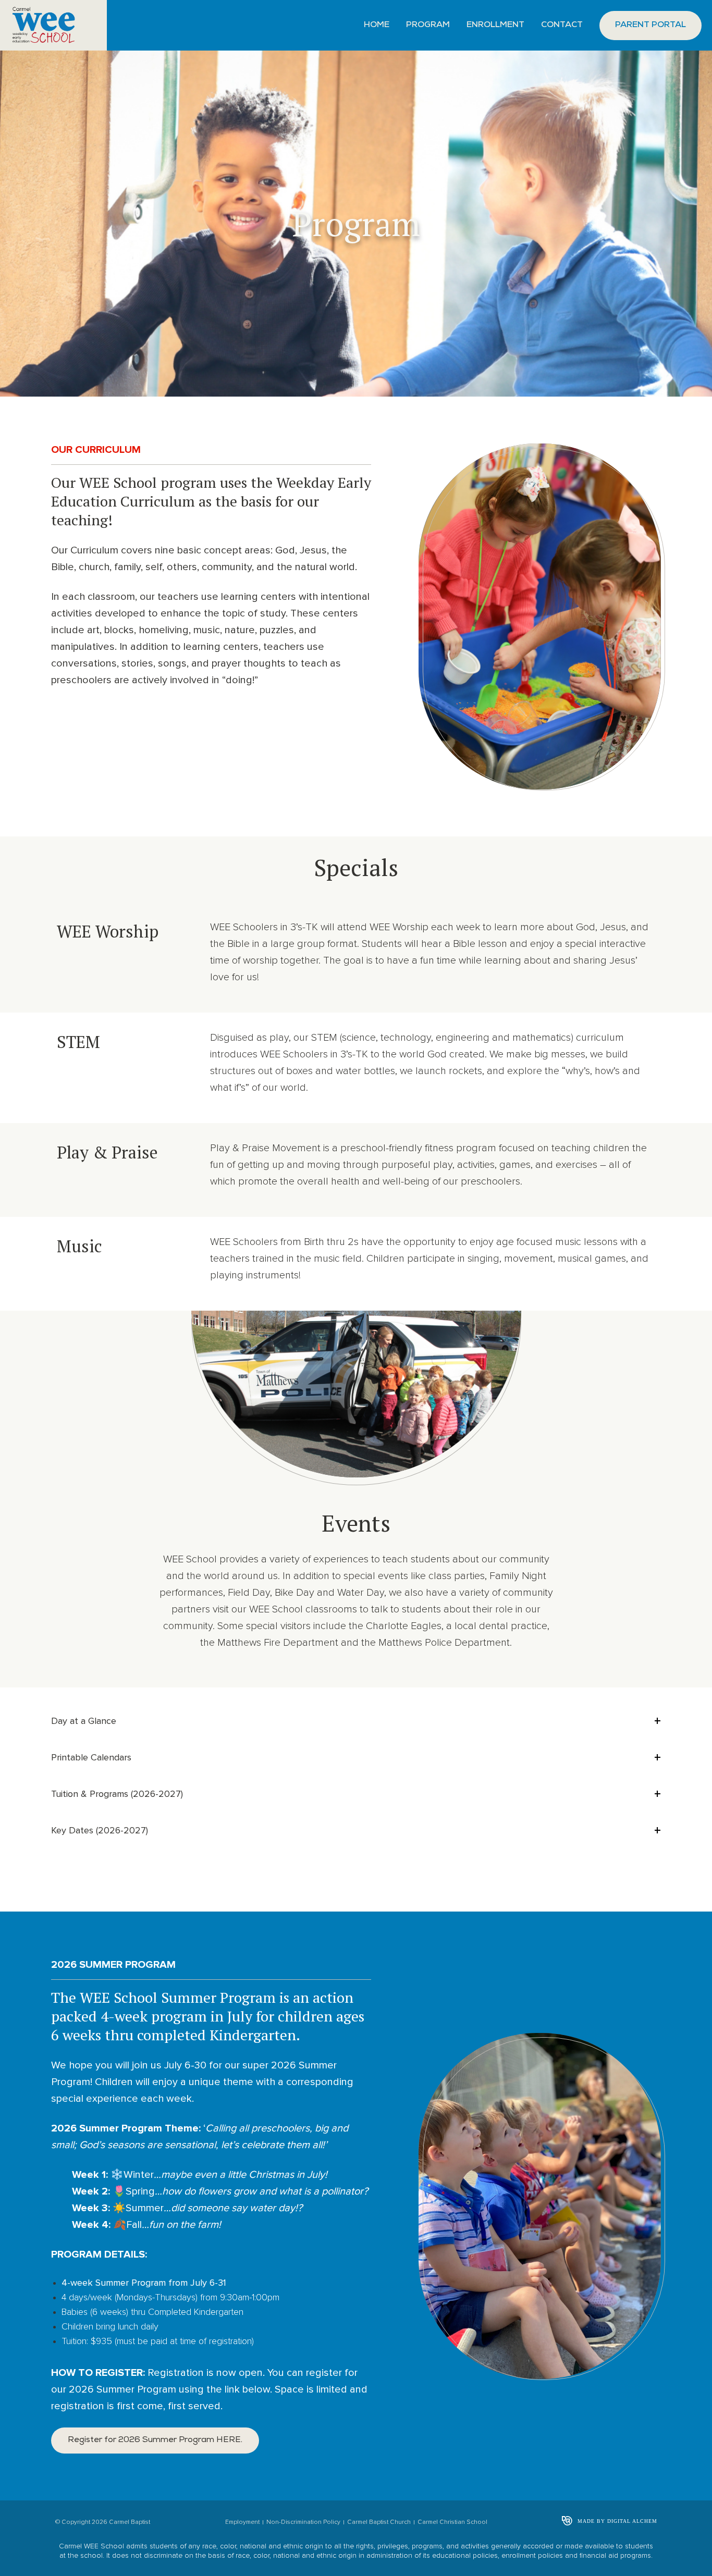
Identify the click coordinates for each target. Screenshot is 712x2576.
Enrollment (495, 26)
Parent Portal (650, 26)
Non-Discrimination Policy (303, 2522)
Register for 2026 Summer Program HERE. (155, 2441)
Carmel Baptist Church (379, 2522)
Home (377, 26)
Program (428, 26)
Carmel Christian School (452, 2522)
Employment (242, 2522)
